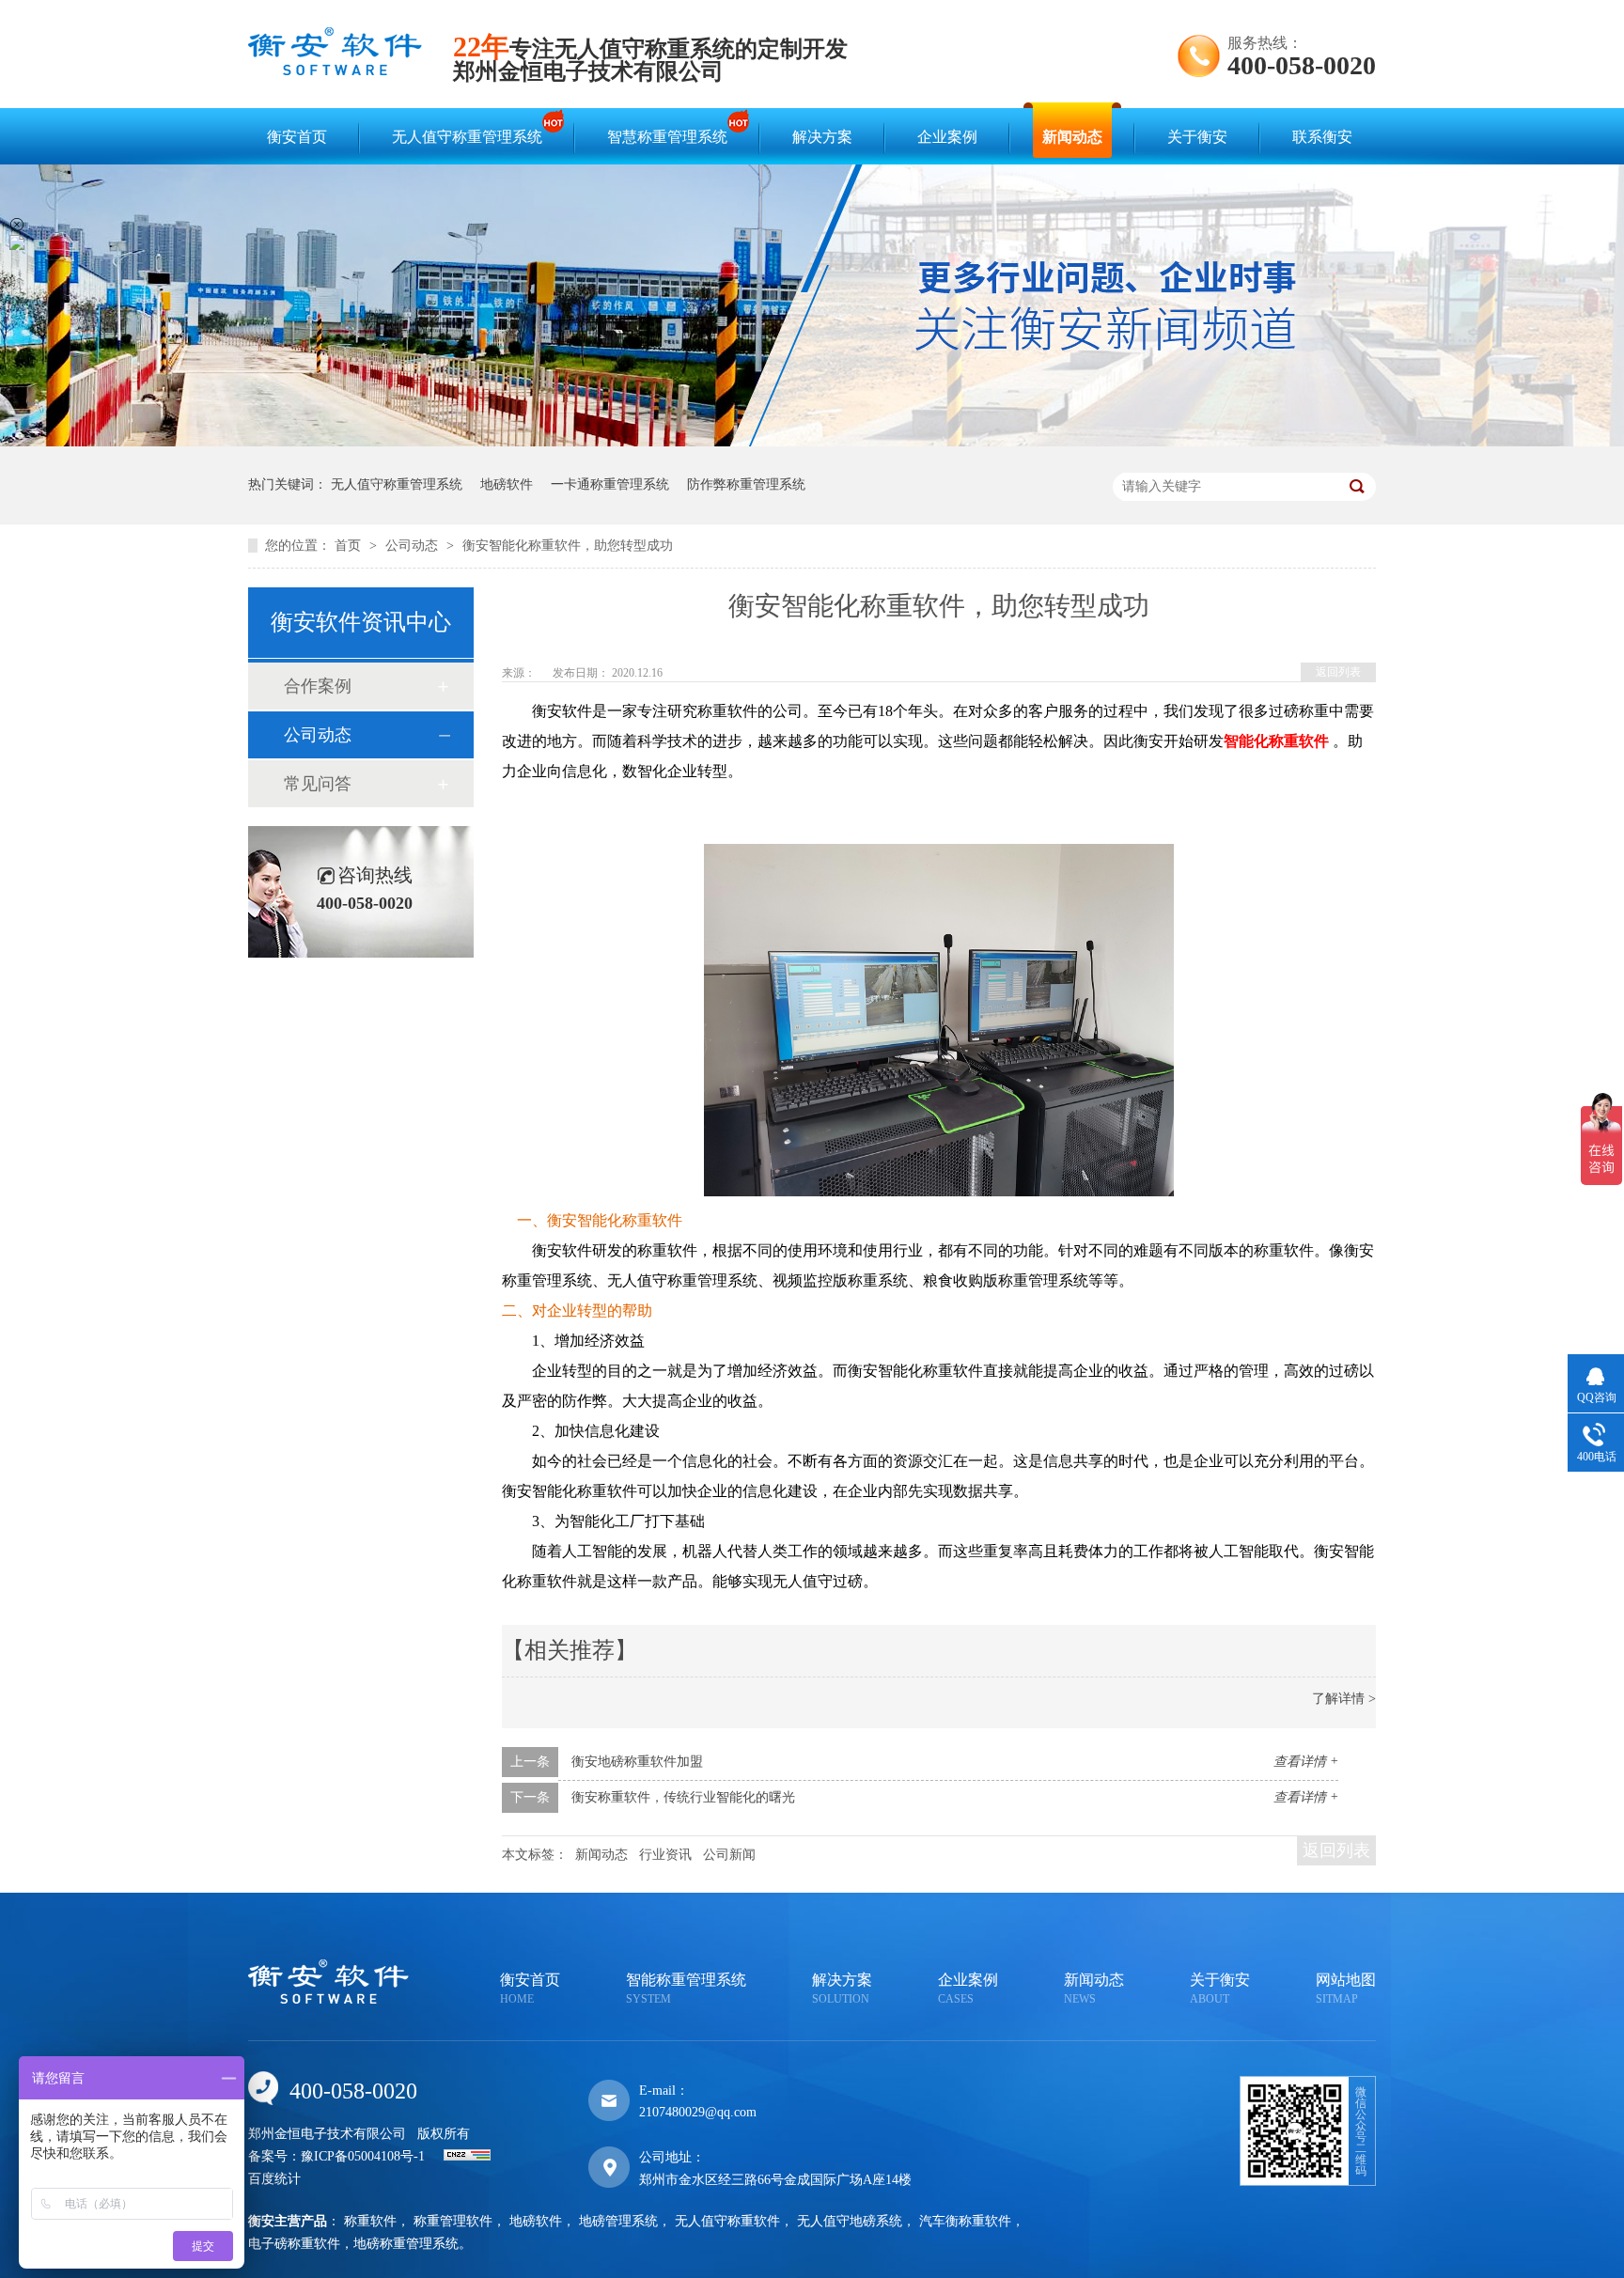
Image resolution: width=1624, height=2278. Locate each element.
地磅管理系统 (618, 2221)
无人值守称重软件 (727, 2221)
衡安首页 (297, 137)
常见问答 (318, 784)
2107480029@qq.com (698, 2112)
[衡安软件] (335, 71)
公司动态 (414, 546)
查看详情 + (1306, 1762)
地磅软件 (507, 484)
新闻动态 (1072, 137)
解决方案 (822, 137)
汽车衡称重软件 (965, 2221)
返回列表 (1338, 672)
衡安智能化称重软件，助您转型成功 (568, 546)
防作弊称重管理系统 (746, 484)
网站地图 (1346, 1989)
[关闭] (17, 225)
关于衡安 (1197, 137)
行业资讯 (665, 1855)
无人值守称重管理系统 (467, 137)
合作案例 (318, 686)
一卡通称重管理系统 (610, 484)
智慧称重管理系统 (667, 137)
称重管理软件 (453, 2221)
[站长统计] (467, 2156)
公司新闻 (729, 1855)
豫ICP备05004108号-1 (363, 2156)
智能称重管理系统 (686, 1989)
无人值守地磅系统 (850, 2221)
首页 (350, 546)
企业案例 (947, 137)
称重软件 (370, 2221)
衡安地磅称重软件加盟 (637, 1762)
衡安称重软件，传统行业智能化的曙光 (683, 1797)
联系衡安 (1322, 137)
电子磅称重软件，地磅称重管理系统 (353, 2244)
